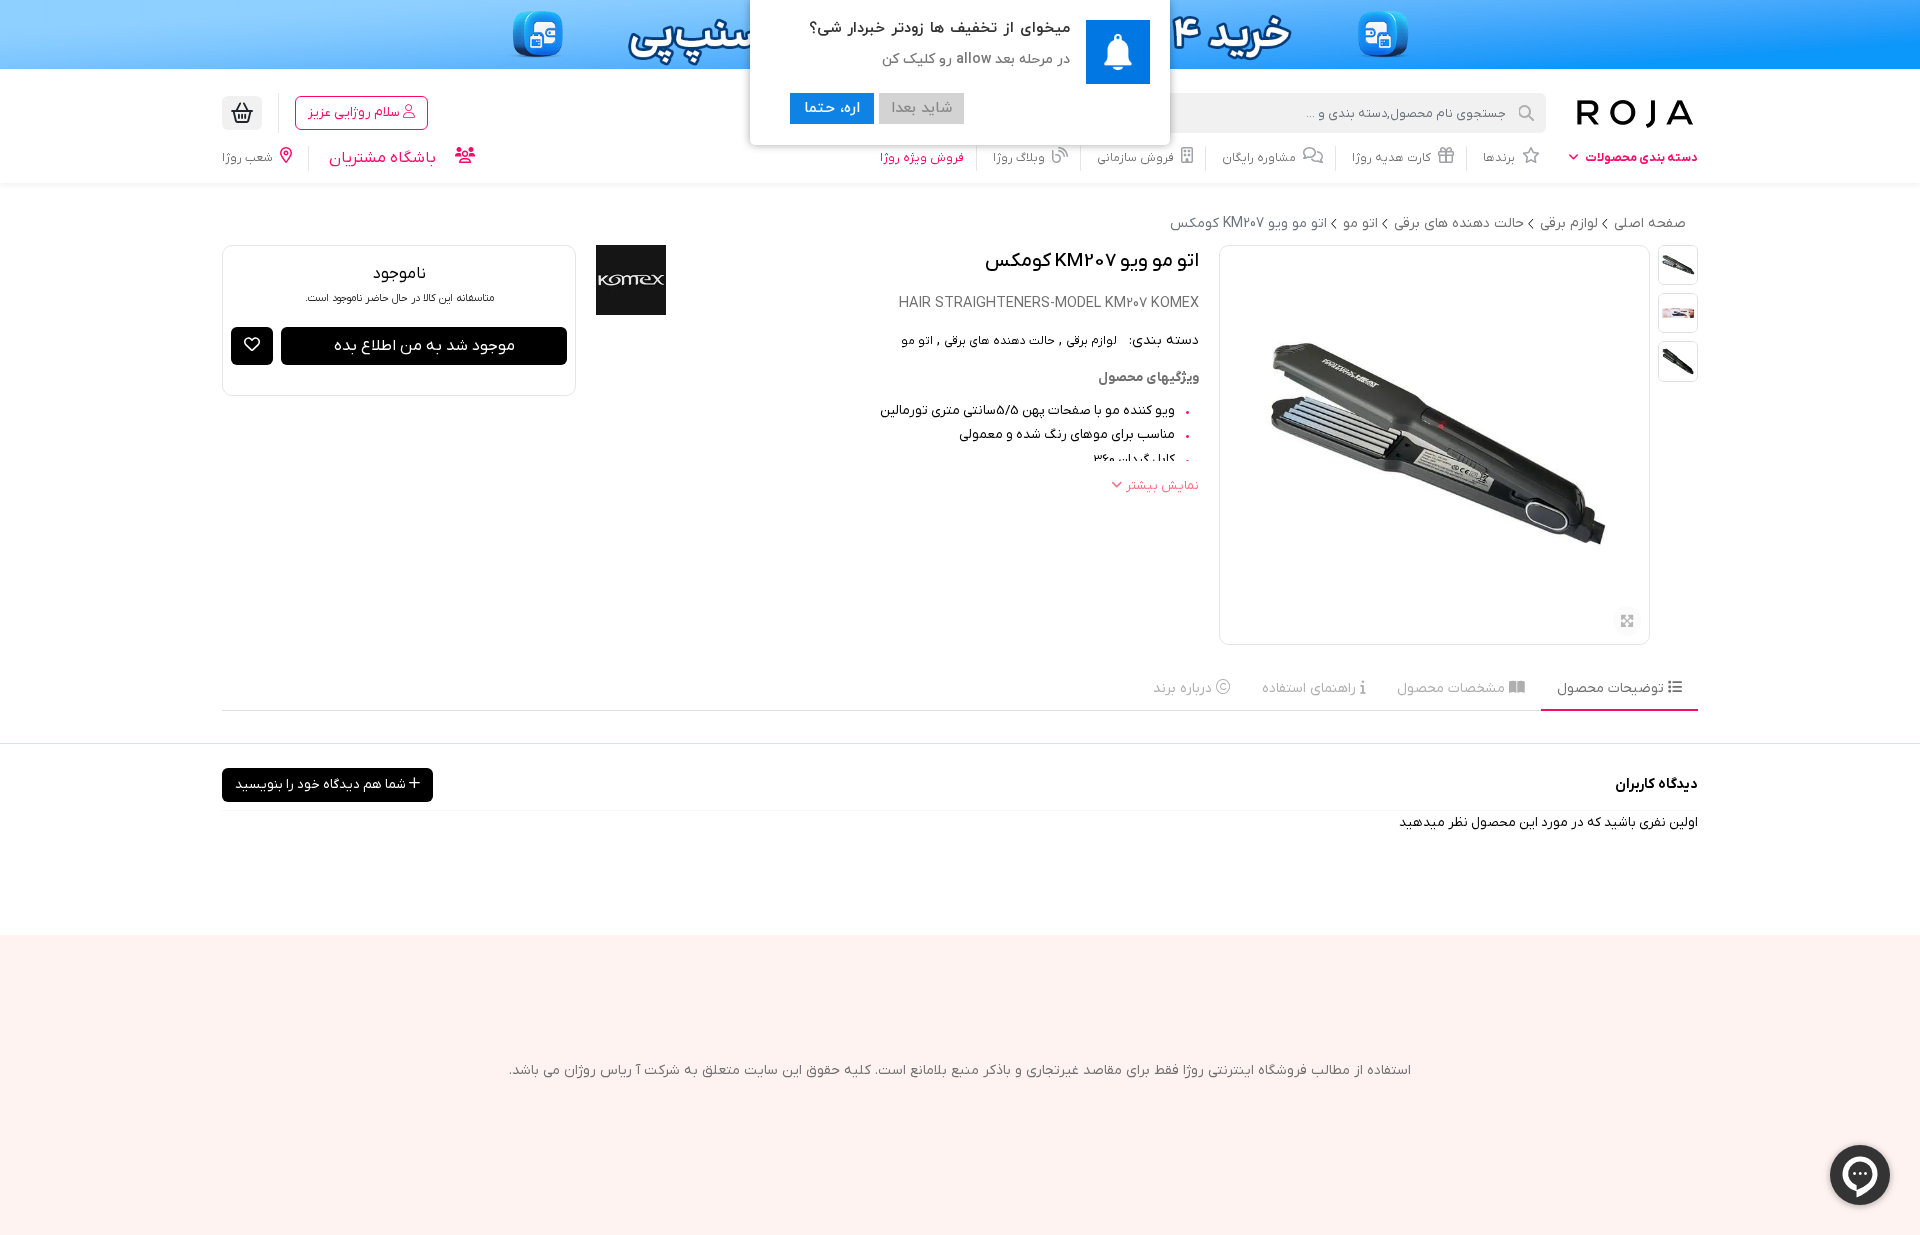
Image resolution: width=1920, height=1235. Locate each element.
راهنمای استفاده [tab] (1311, 688)
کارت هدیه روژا (1393, 158)
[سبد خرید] (242, 113)
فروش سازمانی (1137, 158)
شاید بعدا (921, 108)
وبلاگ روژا (1020, 158)
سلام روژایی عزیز (355, 112)
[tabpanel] (960, 727)
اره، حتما (832, 108)
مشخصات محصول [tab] (1453, 688)
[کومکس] (631, 280)
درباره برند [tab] (1184, 688)
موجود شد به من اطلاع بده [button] (424, 346)
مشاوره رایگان (1260, 158)
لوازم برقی (1091, 341)
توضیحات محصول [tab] (1612, 688)
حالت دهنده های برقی (999, 341)
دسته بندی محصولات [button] (1640, 158)
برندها (1500, 158)
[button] (252, 346)
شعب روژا (249, 158)
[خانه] (1634, 113)
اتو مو (917, 341)
